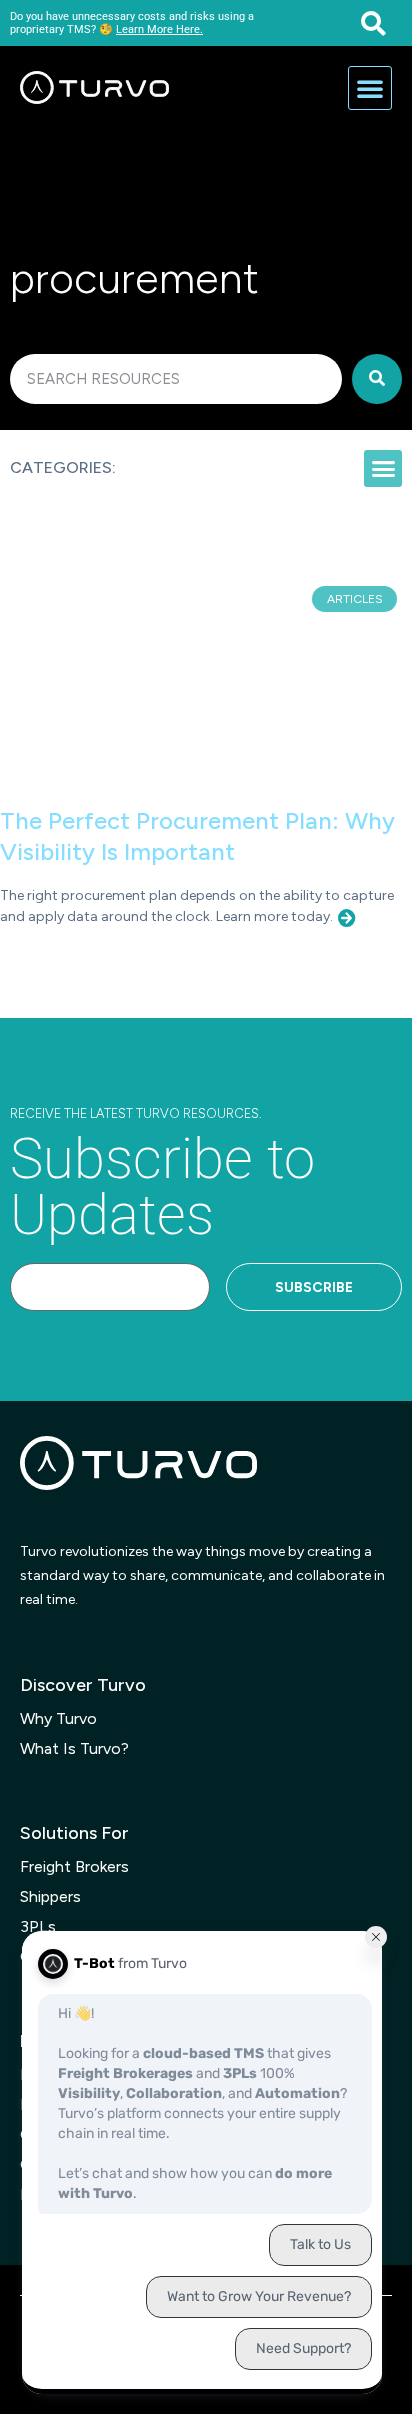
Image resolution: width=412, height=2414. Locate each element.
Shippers (50, 1896)
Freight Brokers (74, 1866)
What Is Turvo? (74, 1748)
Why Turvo (58, 1718)
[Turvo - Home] (94, 88)
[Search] (377, 379)
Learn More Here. (159, 29)
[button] (373, 23)
